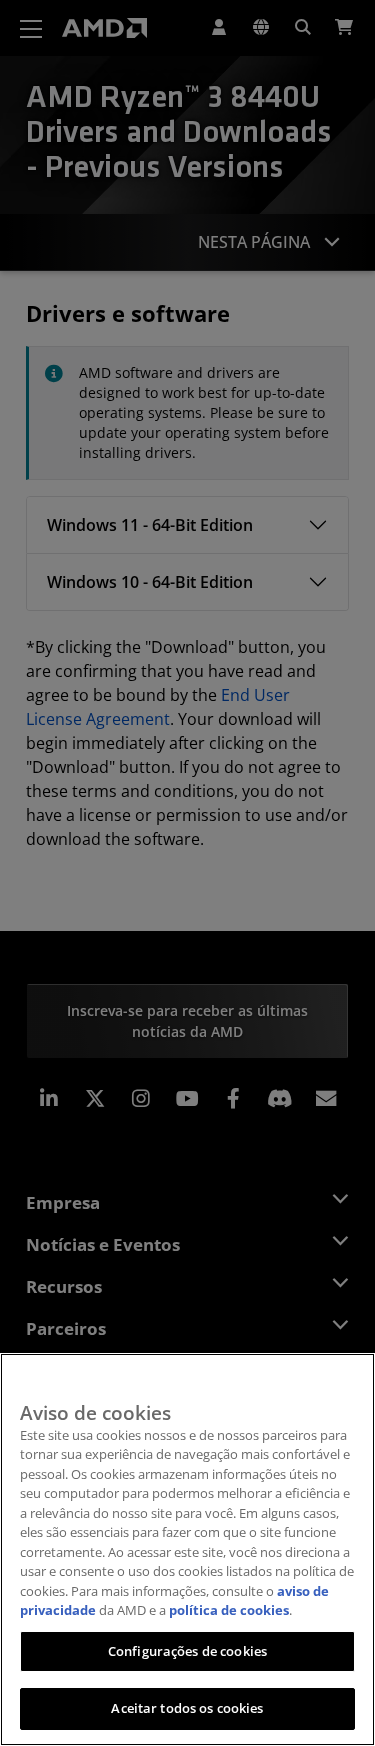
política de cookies (229, 1610)
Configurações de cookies (187, 1651)
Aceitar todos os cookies (187, 1708)
